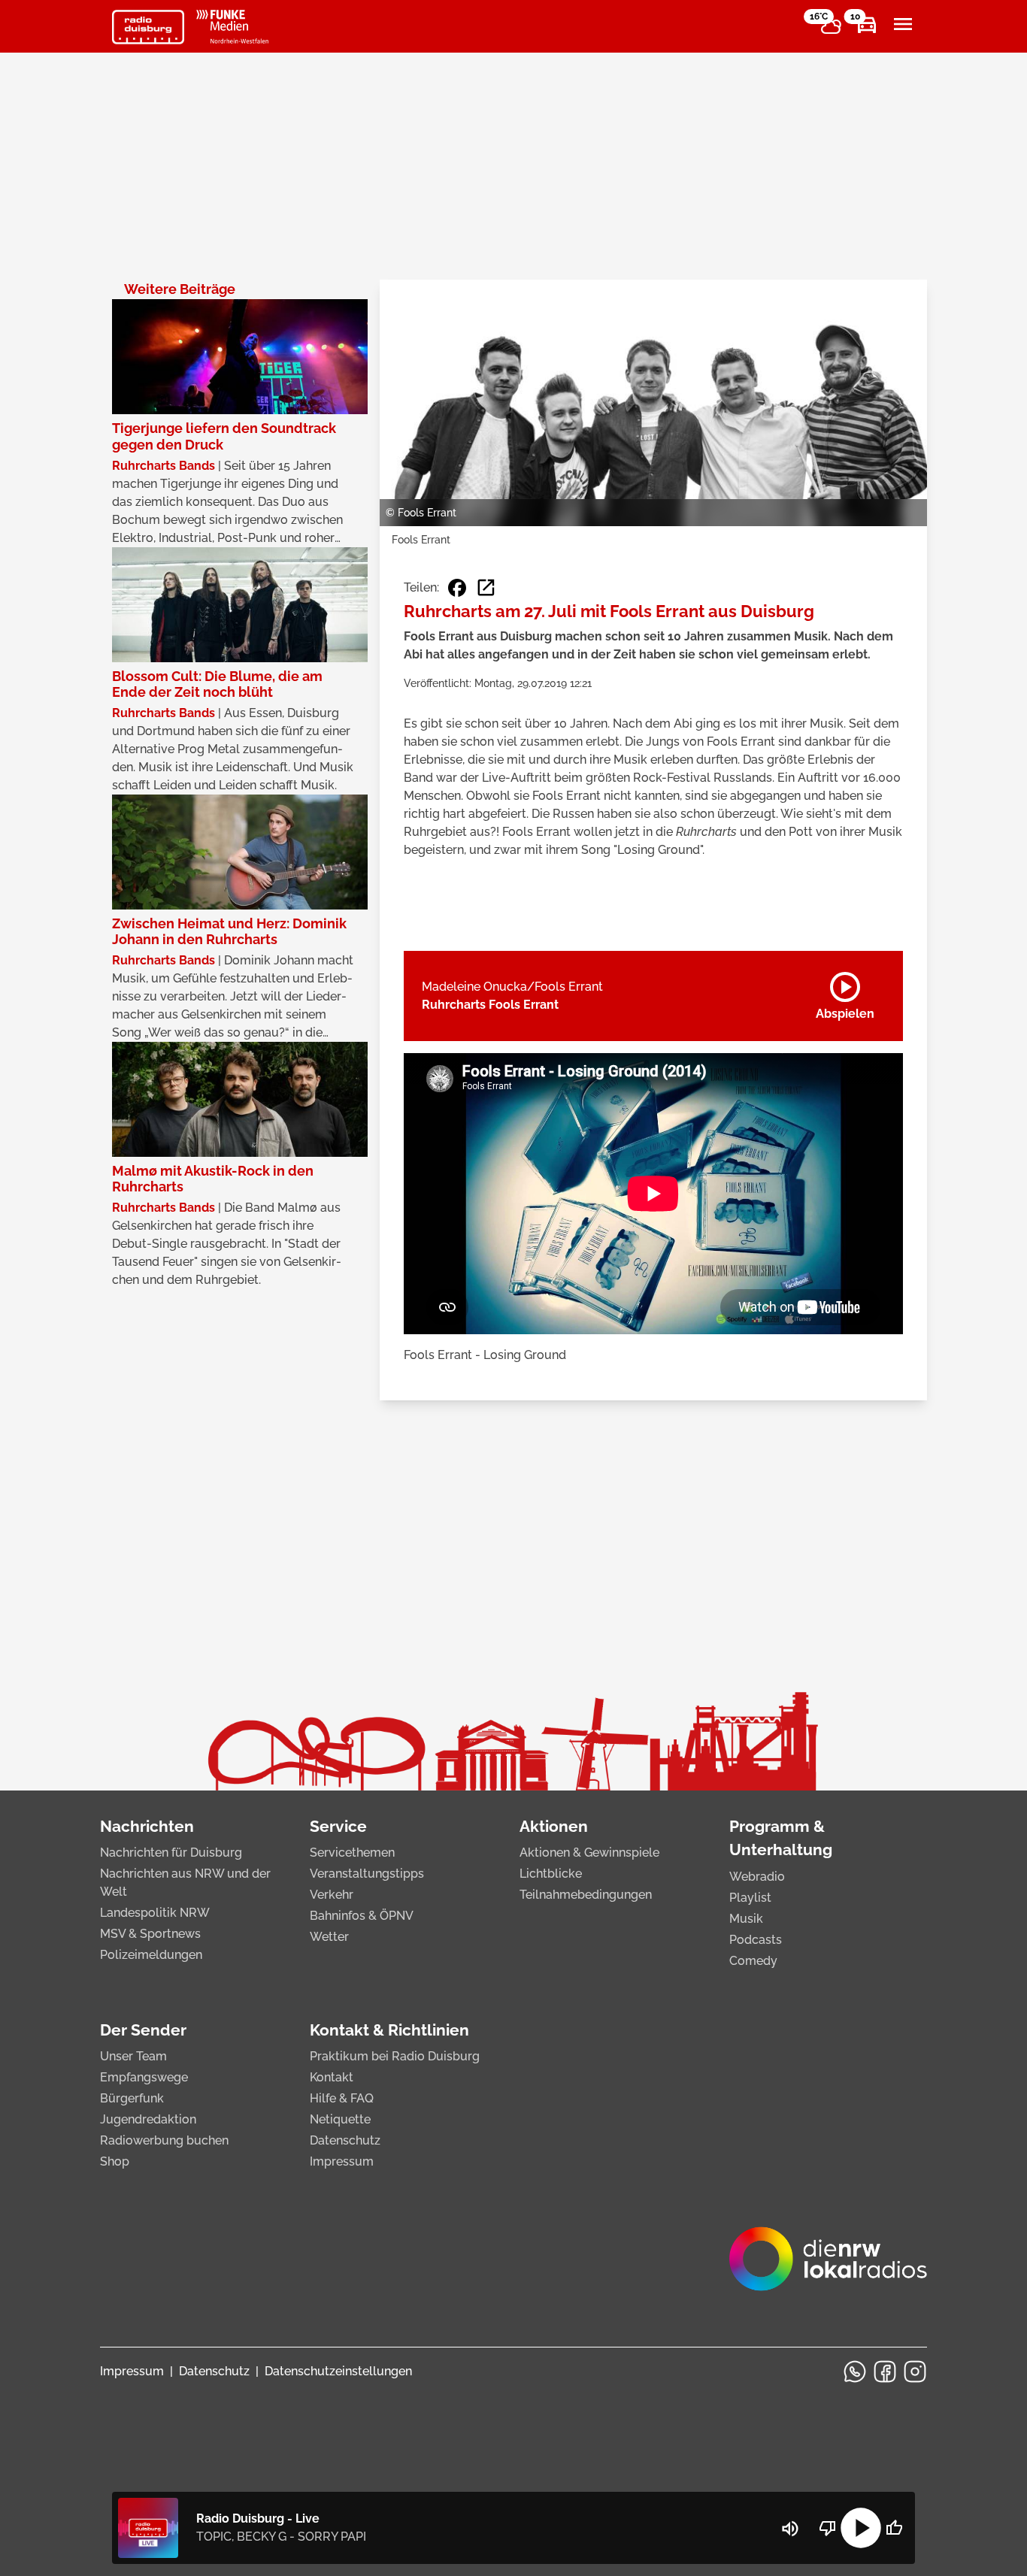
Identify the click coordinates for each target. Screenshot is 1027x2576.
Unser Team (133, 2056)
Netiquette (340, 2119)
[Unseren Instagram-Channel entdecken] (915, 2372)
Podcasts (756, 1940)
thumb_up (894, 2528)
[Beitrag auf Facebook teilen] (457, 588)
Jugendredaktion (148, 2119)
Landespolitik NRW (155, 1913)
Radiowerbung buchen (164, 2140)
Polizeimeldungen (151, 1955)
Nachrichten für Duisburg (171, 1853)
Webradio (757, 1877)
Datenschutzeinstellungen (338, 2371)
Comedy (753, 1961)
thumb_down (828, 2528)
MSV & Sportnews (150, 1934)
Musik (746, 1919)
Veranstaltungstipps (367, 1874)
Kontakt (332, 2077)
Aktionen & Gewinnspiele (589, 1853)
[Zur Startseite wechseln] (148, 27)
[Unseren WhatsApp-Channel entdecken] (855, 2372)
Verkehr (332, 1895)
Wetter (329, 1937)
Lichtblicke (551, 1874)
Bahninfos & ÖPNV (362, 1916)
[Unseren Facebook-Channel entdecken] (885, 2372)
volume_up (790, 2529)
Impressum (342, 2161)
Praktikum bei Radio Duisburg (395, 2056)
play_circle (861, 2528)
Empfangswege (144, 2077)
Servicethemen (352, 1853)
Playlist (750, 1898)
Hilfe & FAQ (342, 2098)
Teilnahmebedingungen (586, 1895)
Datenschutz (345, 2140)
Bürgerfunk (132, 2098)
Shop (115, 2161)
